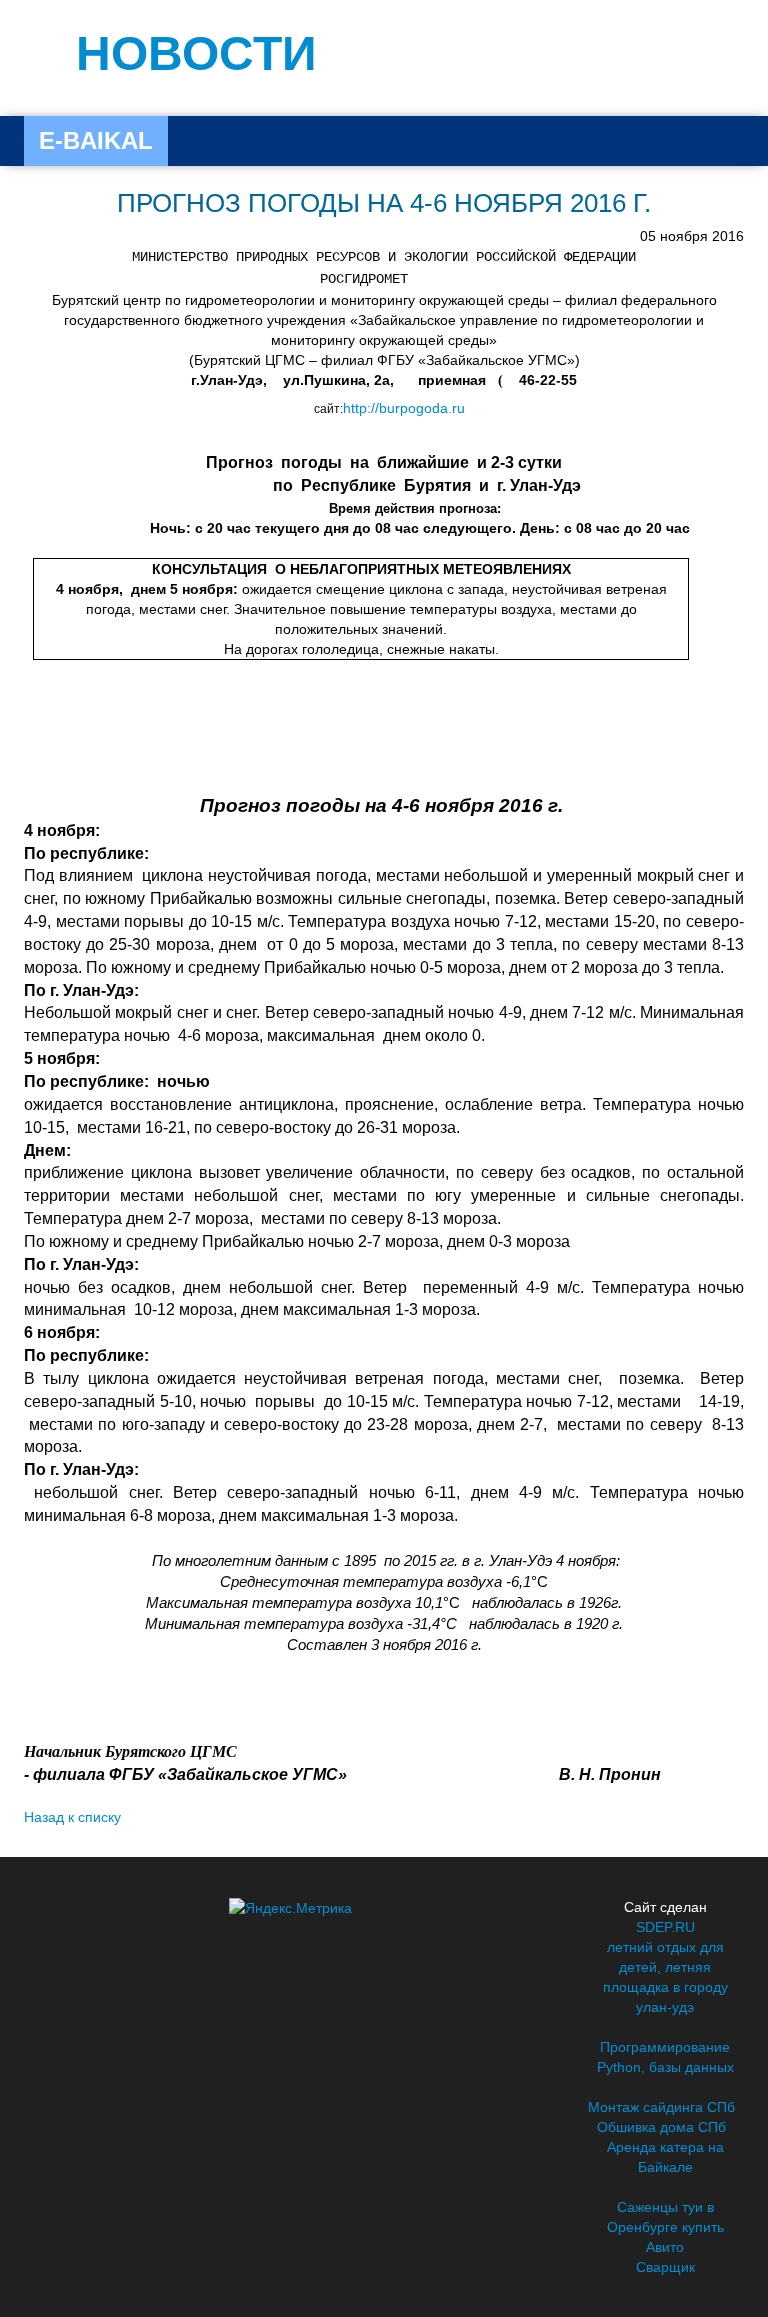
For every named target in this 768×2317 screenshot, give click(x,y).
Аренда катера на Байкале (665, 2157)
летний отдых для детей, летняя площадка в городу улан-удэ (665, 1977)
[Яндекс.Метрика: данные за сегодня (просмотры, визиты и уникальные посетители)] (290, 1908)
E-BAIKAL (96, 140)
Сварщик (665, 2267)
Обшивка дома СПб (661, 2127)
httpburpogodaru (404, 408)
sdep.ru (665, 1927)
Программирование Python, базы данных (665, 2057)
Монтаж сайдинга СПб (661, 2107)
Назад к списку (72, 1817)
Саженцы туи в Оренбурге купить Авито (665, 2227)
